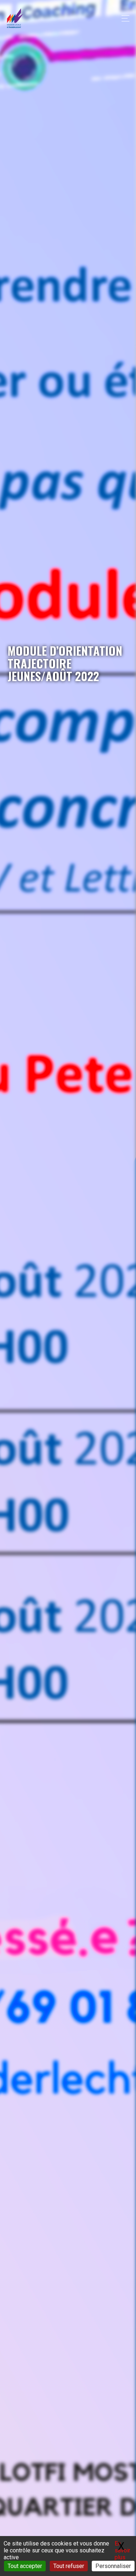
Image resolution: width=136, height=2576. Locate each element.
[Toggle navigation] (123, 18)
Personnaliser (113, 2566)
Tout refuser (69, 2566)
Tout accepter (25, 2566)
